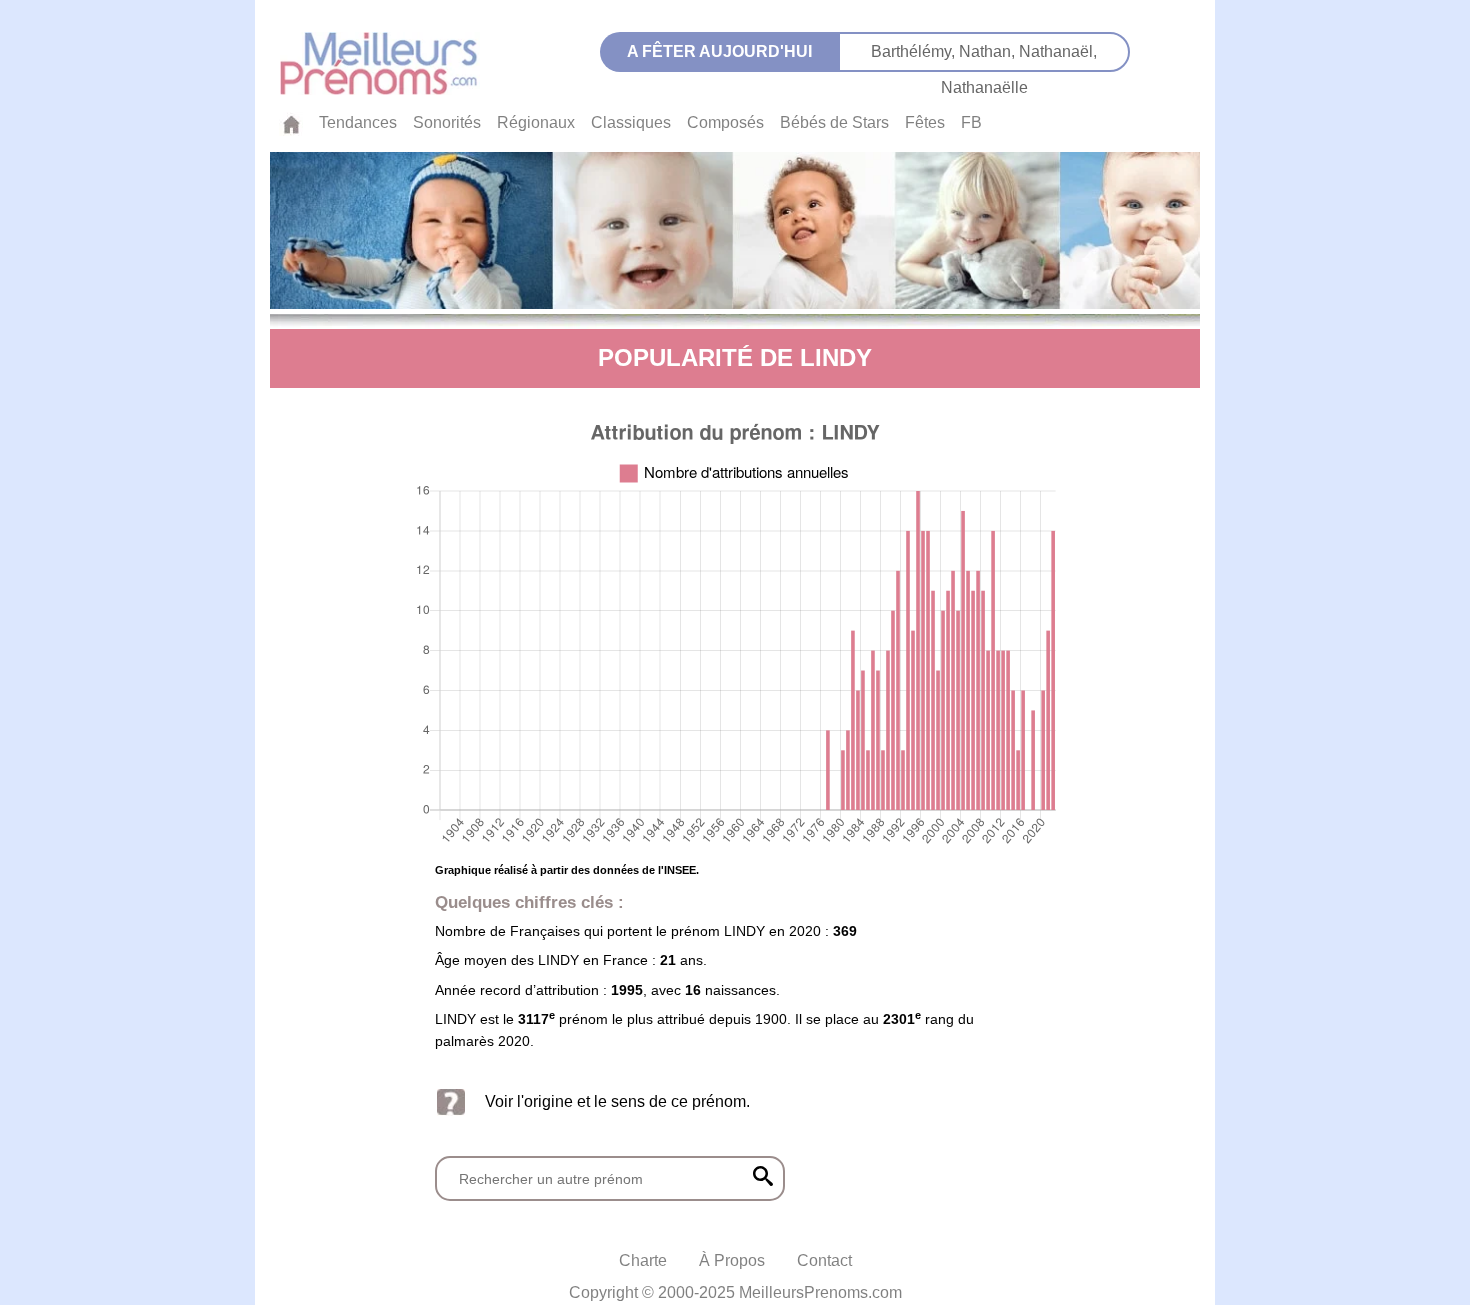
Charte (643, 1260)
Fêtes (925, 122)
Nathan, (989, 51)
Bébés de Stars (834, 122)
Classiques (631, 122)
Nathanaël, (1058, 51)
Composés (725, 122)
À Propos (732, 1260)
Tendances (358, 122)
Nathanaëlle (984, 87)
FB (971, 122)
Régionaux (536, 122)
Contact (824, 1260)
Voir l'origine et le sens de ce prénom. (617, 1101)
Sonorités (447, 122)
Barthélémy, (915, 51)
